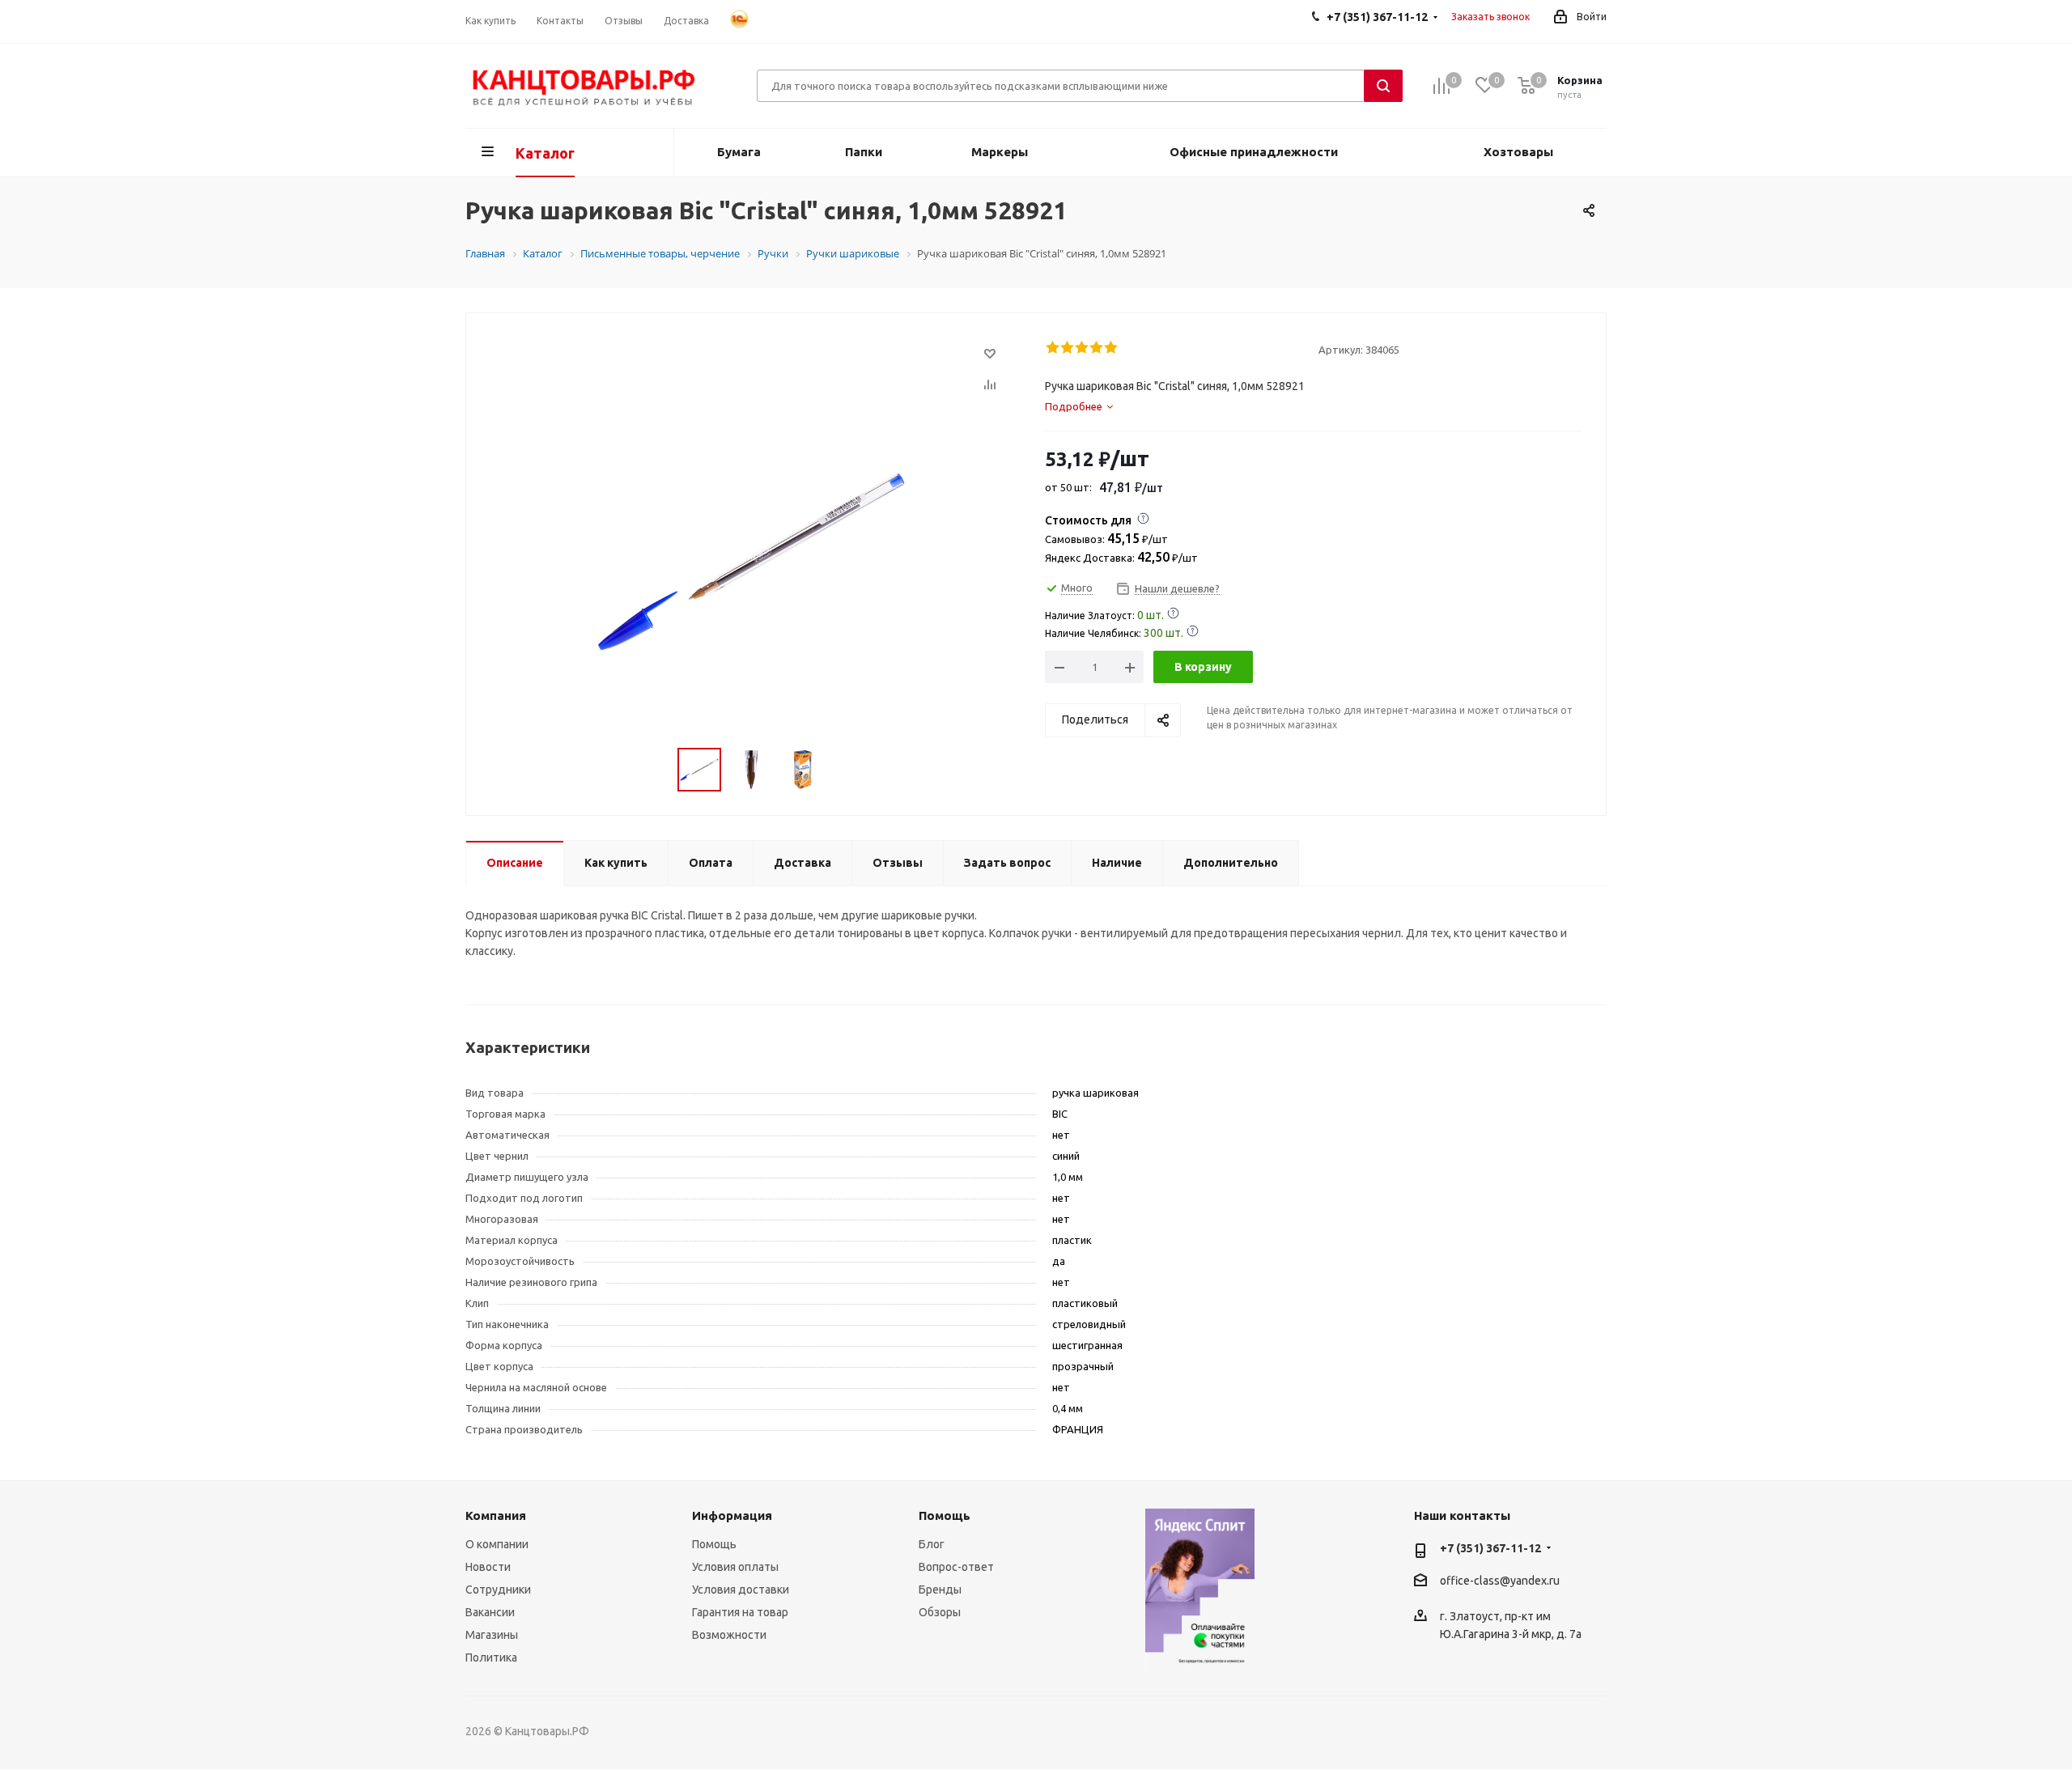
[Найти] (1383, 86)
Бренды (940, 1590)
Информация (732, 1515)
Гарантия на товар (740, 1612)
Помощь (714, 1544)
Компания (496, 1515)
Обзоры (940, 1612)
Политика (491, 1658)
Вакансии (490, 1612)
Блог (932, 1544)
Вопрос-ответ (956, 1567)
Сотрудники (498, 1590)
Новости (488, 1567)
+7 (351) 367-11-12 (1490, 1548)
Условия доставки (741, 1590)
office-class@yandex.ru (1500, 1581)
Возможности (729, 1635)
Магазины (492, 1635)
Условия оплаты (735, 1567)
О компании (497, 1544)
